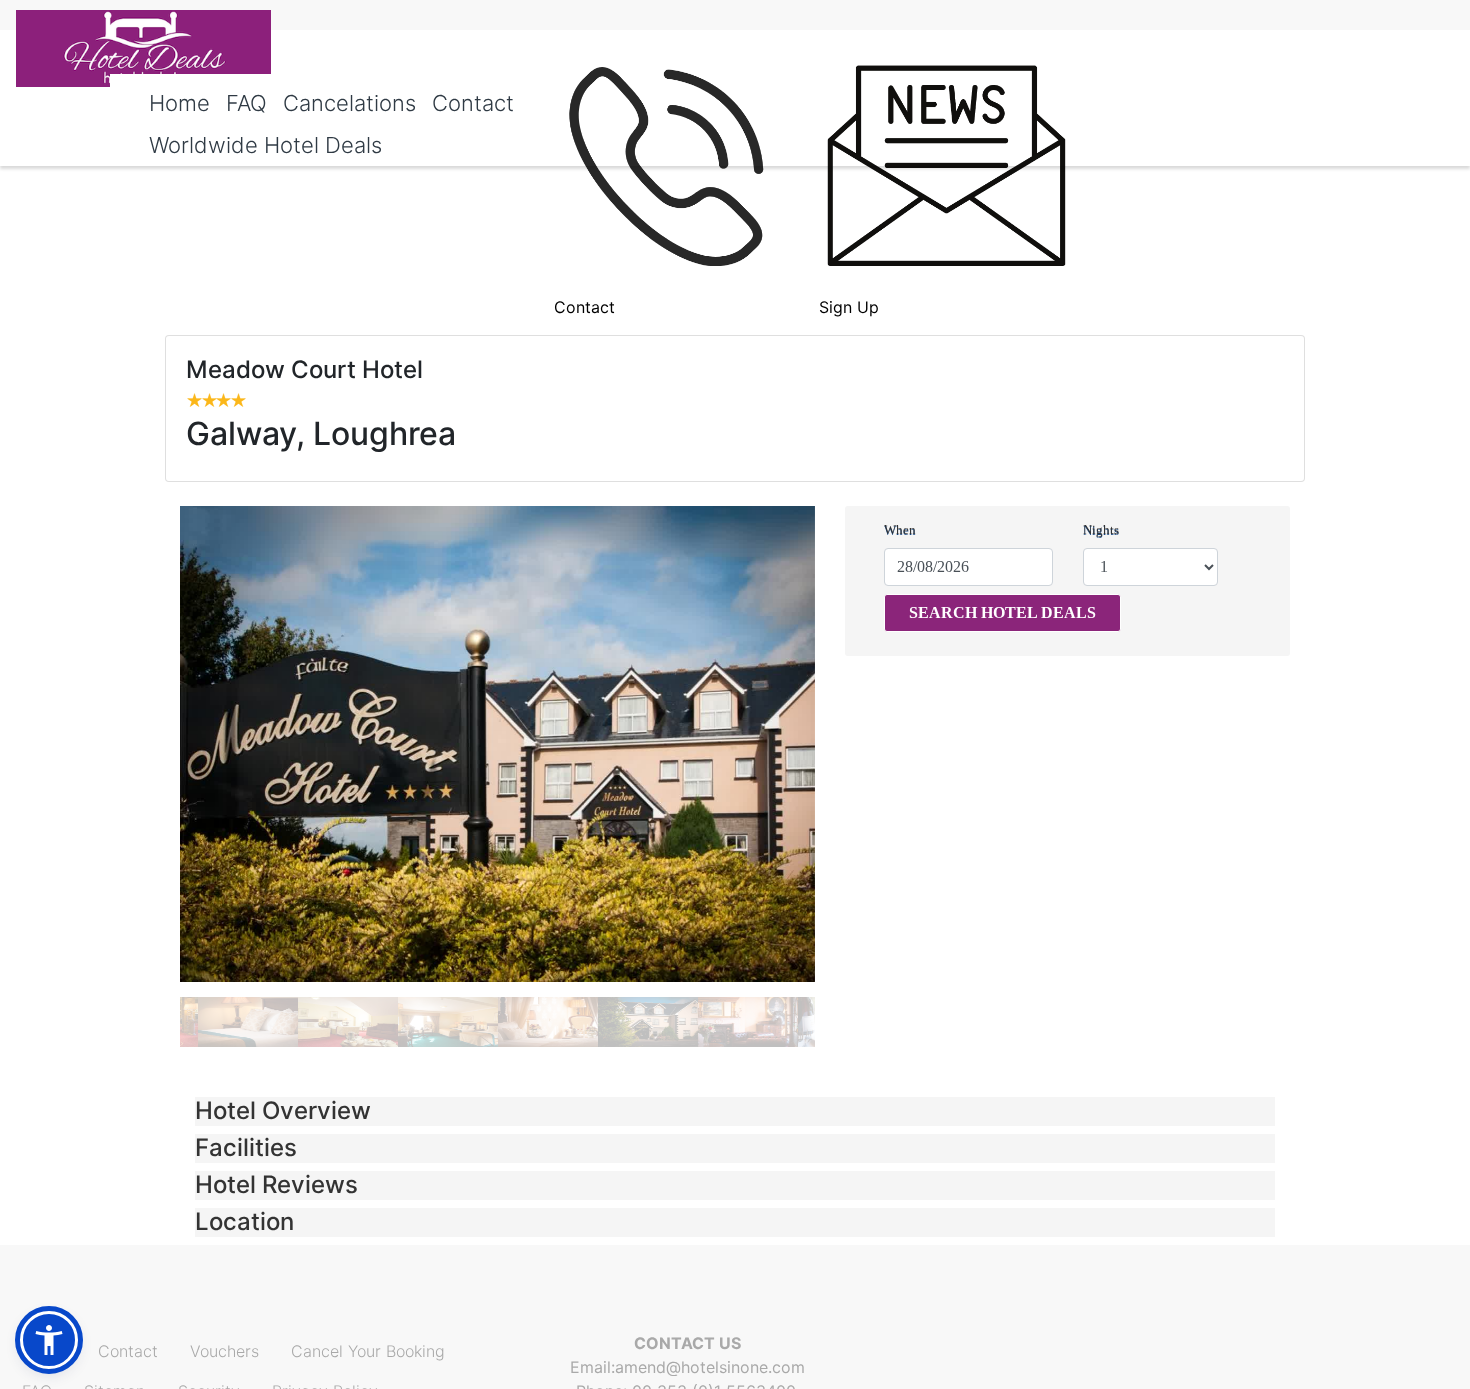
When (900, 529)
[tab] (735, 1111)
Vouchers (224, 1351)
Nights (1101, 529)
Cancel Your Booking (368, 1351)
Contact (473, 103)
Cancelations (349, 103)
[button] (735, 1111)
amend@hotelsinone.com (710, 1367)
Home (179, 103)
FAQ (246, 103)
